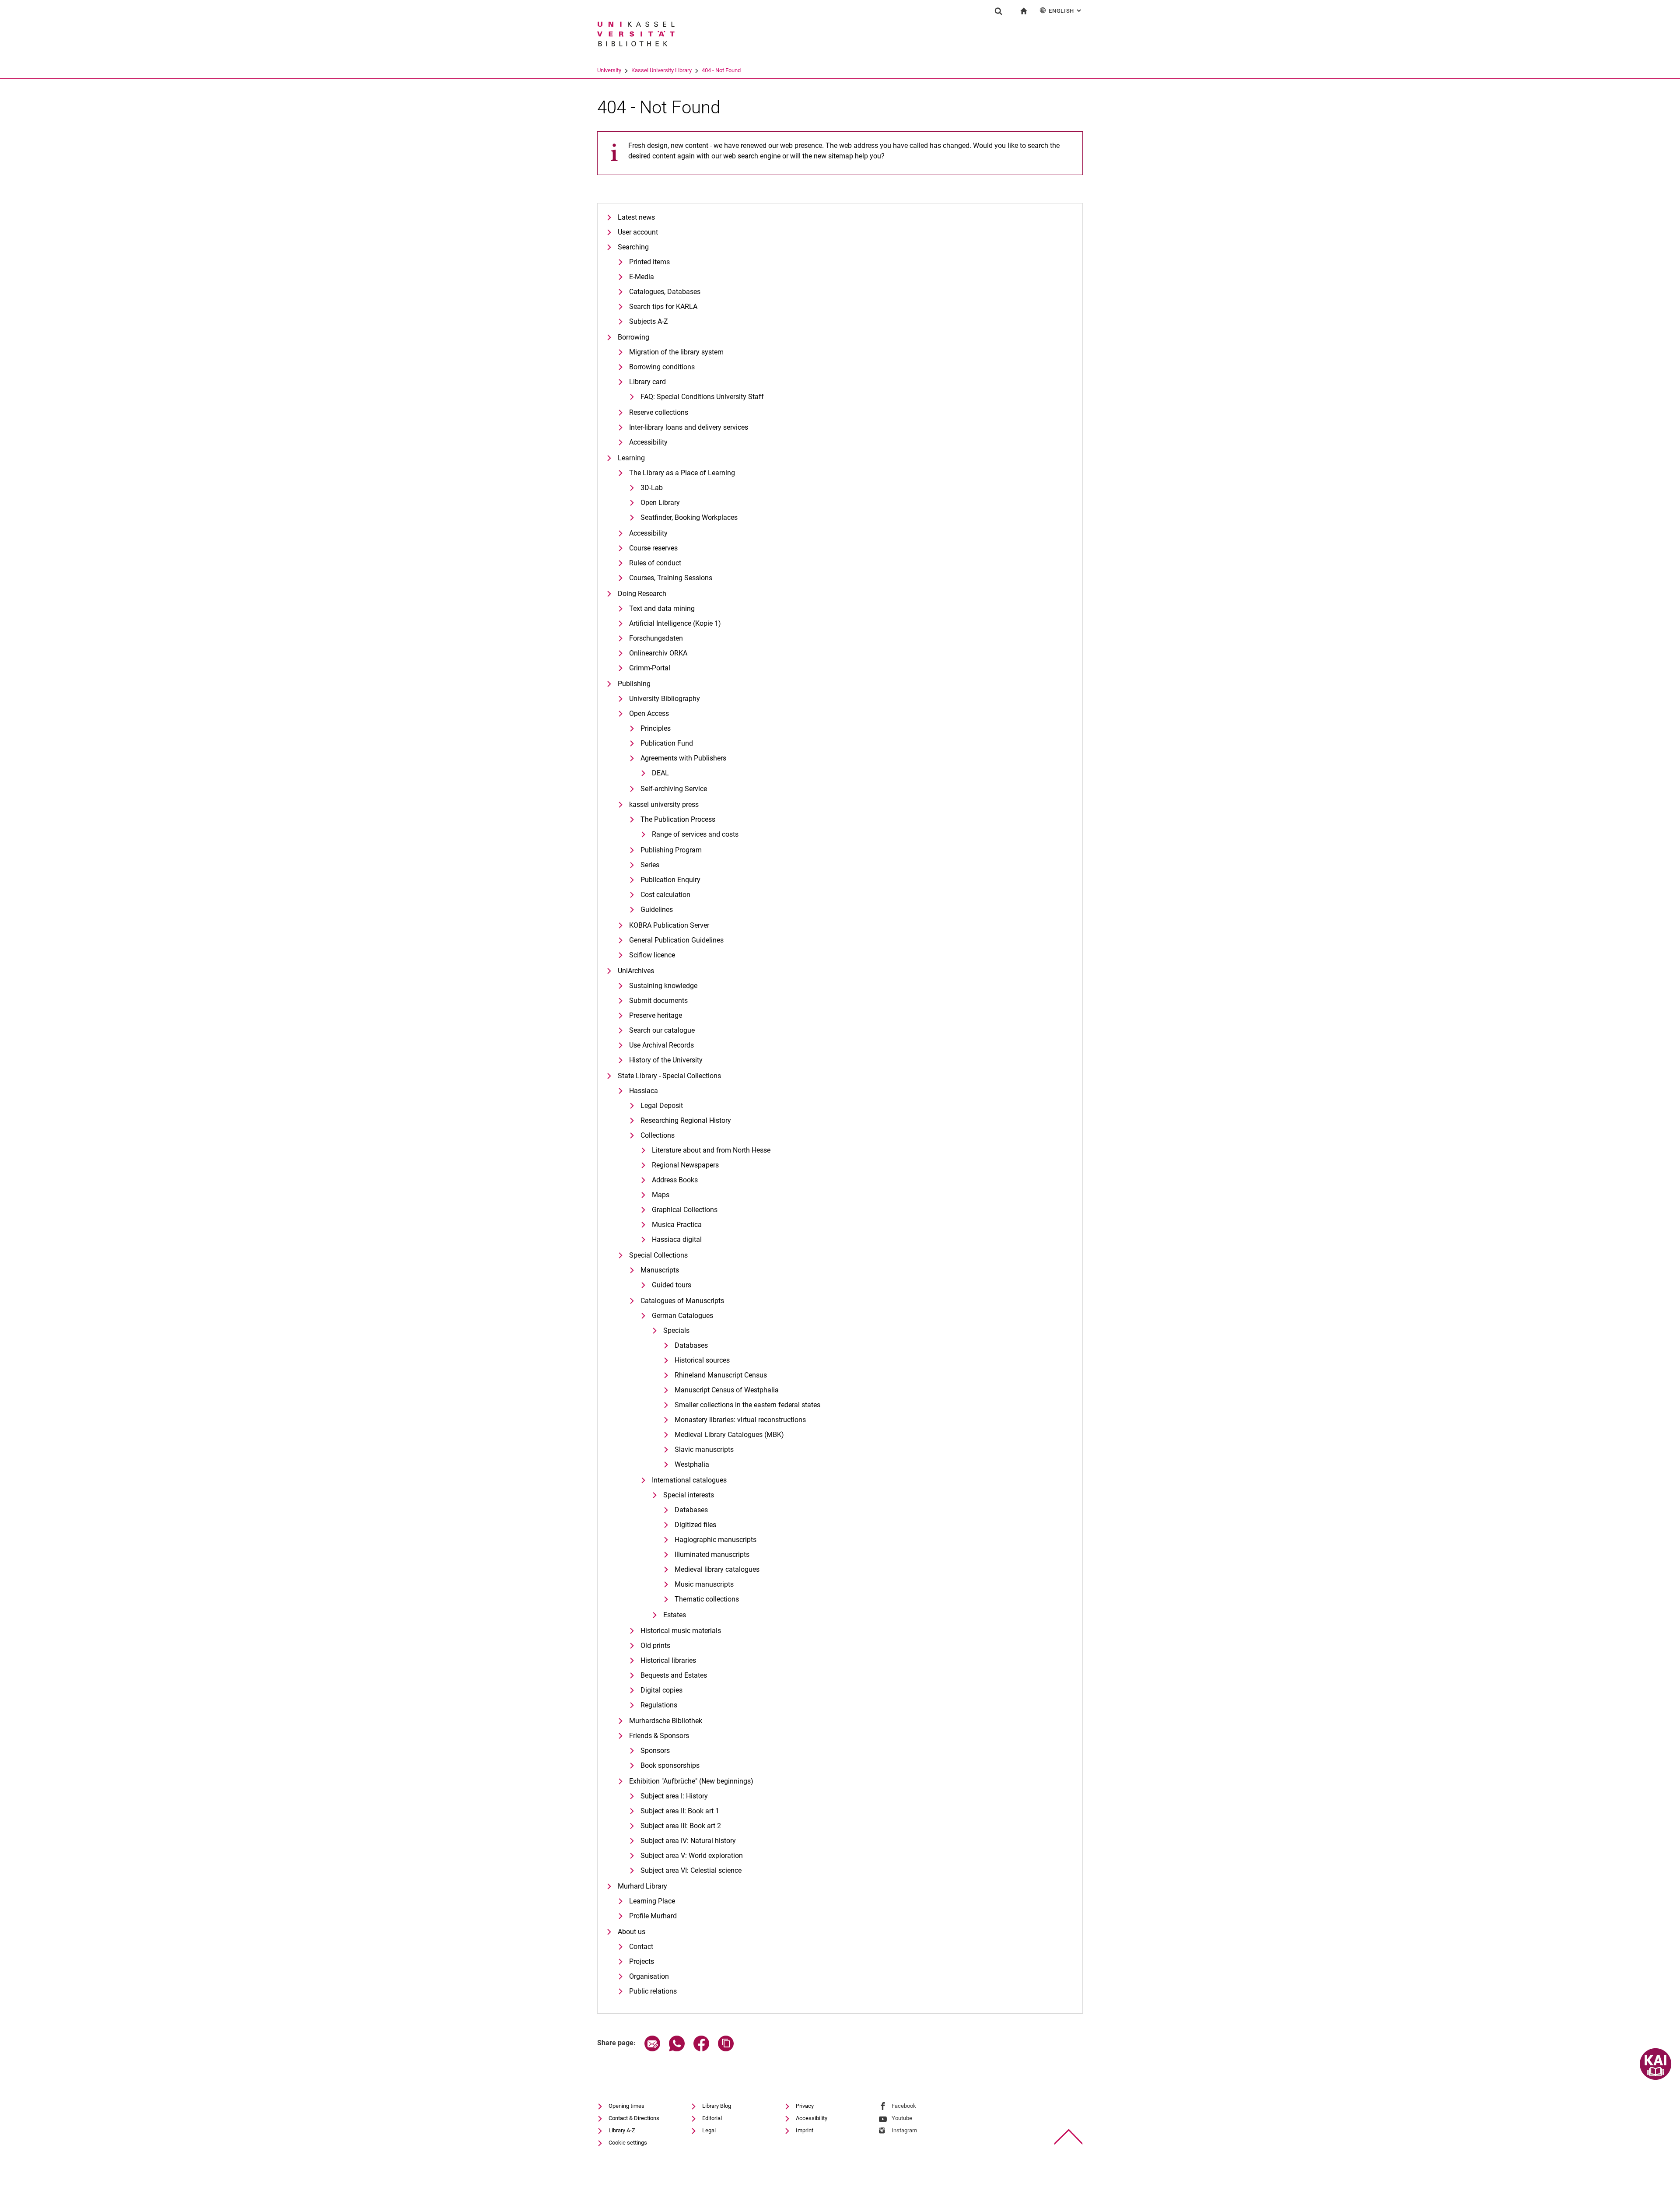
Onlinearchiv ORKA (658, 653)
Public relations (653, 1991)
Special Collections (658, 1255)
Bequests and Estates (674, 1675)
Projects (642, 1961)
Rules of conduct (655, 563)
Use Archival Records (661, 1045)
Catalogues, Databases (665, 292)
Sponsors (655, 1751)
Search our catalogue (662, 1030)
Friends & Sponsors (659, 1736)
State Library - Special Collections (669, 1076)
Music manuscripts (704, 1584)
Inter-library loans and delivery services (689, 427)
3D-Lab (652, 488)
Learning (631, 458)
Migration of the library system (676, 352)
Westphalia (692, 1464)
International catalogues (689, 1480)
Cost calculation (665, 895)
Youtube (902, 2118)
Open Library (660, 503)
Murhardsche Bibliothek (666, 1721)
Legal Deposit (662, 1106)
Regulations (659, 1705)
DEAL (660, 773)
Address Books (675, 1180)
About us (632, 1932)
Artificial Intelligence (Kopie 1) (675, 623)
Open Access (649, 713)
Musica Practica (677, 1225)
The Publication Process (678, 819)
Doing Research (642, 594)
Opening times (626, 2106)
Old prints (655, 1646)
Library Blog (717, 2106)
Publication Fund (667, 743)
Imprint (805, 2130)
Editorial (712, 2118)
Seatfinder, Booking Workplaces (689, 517)
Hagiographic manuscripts (716, 1540)
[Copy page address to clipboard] (726, 2049)
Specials (676, 1330)
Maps (661, 1195)
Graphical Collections (685, 1210)
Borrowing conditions (662, 367)
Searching (633, 247)
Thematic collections (707, 1599)
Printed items (649, 262)
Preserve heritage (656, 1015)
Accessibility (648, 442)
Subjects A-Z (649, 321)
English (1066, 11)
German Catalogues (682, 1316)
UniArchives (636, 971)
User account (638, 232)
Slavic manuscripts (704, 1449)
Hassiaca (644, 1091)
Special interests (689, 1495)
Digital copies (661, 1690)
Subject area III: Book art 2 (681, 1826)
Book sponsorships (670, 1765)
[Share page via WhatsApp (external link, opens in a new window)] (677, 2049)
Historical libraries (668, 1660)
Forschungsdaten (656, 638)
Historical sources (702, 1360)
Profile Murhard (653, 1916)
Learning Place (652, 1901)
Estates (675, 1615)
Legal (709, 2130)
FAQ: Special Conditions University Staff (702, 397)
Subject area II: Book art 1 (680, 1811)
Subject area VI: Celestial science (691, 1870)
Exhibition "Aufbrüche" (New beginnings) (691, 1781)
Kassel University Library (661, 70)
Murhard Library (642, 1886)
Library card (647, 382)
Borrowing (633, 337)
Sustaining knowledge (663, 986)
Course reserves (653, 548)
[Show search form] (998, 11)
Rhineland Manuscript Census (721, 1375)
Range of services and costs (695, 834)
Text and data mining (662, 608)
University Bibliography (665, 699)
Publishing (634, 684)
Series (650, 865)
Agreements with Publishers (683, 758)
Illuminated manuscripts (712, 1554)
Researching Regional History (686, 1120)
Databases (691, 1345)
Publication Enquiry (670, 880)
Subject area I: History (674, 1796)
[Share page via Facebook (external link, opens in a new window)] (701, 2049)
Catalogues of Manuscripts (682, 1301)
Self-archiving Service (674, 789)
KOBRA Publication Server (669, 925)
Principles (656, 728)
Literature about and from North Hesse (711, 1150)
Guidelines (657, 909)
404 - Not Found (721, 70)
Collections (658, 1135)
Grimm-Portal (650, 668)
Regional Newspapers (685, 1165)
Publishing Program (671, 850)
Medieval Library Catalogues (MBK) (729, 1435)
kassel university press (664, 804)
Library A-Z (622, 2130)
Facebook (904, 2106)
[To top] (1069, 2137)
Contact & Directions (634, 2118)
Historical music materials (681, 1631)
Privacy (805, 2106)
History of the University (666, 1060)
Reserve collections (659, 412)
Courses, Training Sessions (671, 578)
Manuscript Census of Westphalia (727, 1390)
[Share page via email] (652, 2049)
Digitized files (695, 1525)
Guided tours (672, 1285)
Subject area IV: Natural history (688, 1841)
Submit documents (658, 1001)
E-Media (642, 277)
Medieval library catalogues (717, 1569)
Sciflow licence (652, 955)
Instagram (904, 2130)
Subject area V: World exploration (692, 1856)
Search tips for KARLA (663, 307)
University (609, 70)
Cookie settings (628, 2143)
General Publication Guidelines (676, 940)
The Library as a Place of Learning (682, 473)
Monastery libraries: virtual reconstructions (740, 1420)
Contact (641, 1947)
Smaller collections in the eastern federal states (747, 1405)
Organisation (649, 1976)
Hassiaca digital (677, 1239)
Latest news (636, 217)
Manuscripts (660, 1270)
